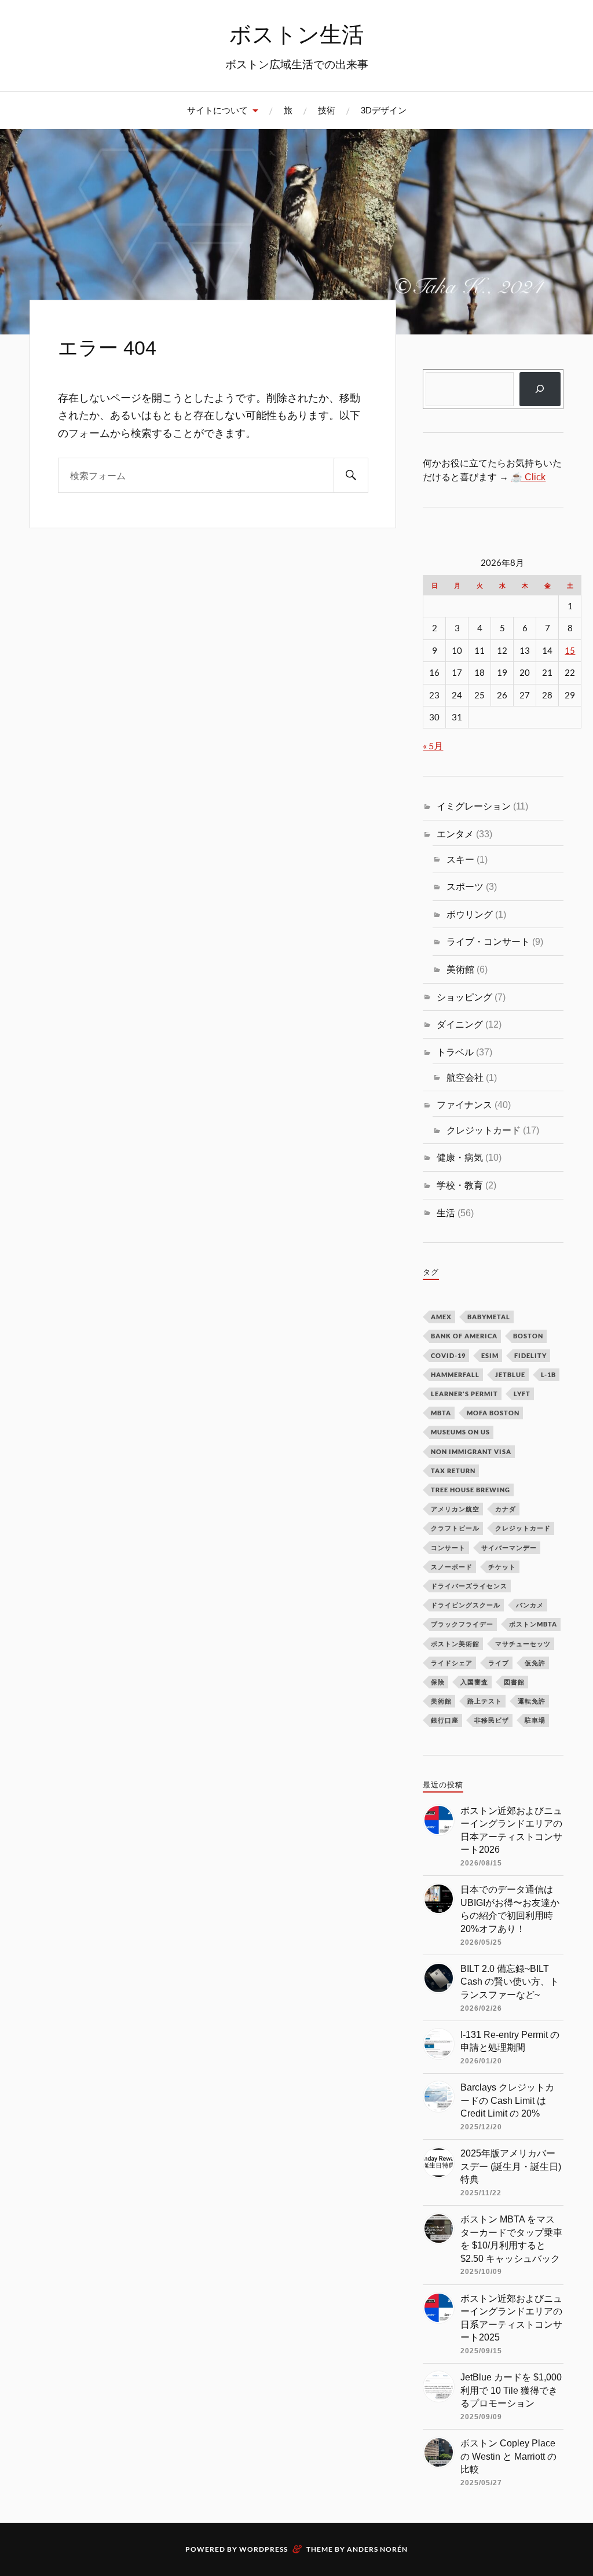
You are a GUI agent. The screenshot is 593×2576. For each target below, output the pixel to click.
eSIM (490, 1355)
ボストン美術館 (455, 1644)
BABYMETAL (489, 1317)
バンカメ (530, 1605)
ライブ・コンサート (488, 941)
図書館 (514, 1682)
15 (570, 651)
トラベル (455, 1052)
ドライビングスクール (466, 1605)
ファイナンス (464, 1105)
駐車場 (535, 1720)
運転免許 (532, 1701)
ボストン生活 (296, 34)
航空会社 (465, 1077)
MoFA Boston (493, 1413)
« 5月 (433, 746)
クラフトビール (455, 1528)
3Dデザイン (384, 110)
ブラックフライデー (462, 1624)
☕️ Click (528, 477)
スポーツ (465, 886)
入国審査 (474, 1682)
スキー (460, 859)
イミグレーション (474, 806)
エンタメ (455, 834)
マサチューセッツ (523, 1644)
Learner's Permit (464, 1394)
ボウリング (470, 914)
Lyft (522, 1394)
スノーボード (452, 1567)
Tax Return (453, 1471)
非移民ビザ (492, 1720)
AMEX (441, 1317)
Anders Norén (377, 2549)
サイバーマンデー (509, 1548)
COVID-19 (448, 1355)
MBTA (441, 1413)
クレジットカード (484, 1130)
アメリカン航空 (455, 1509)
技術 (327, 110)
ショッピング (464, 997)
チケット (502, 1567)
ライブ (499, 1663)
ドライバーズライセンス (469, 1586)
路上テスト (485, 1701)
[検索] (351, 475)
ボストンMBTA (533, 1624)
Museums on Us (460, 1432)
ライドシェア (452, 1663)
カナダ (506, 1509)
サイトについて (217, 110)
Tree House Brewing (471, 1490)
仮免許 (535, 1663)
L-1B (548, 1375)
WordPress (263, 2549)
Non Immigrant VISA (471, 1451)
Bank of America (464, 1336)
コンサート (448, 1548)
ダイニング (460, 1024)
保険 (438, 1682)
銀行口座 (445, 1720)
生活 (446, 1213)
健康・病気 (460, 1157)
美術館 (460, 969)
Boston (528, 1336)
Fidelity (530, 1355)
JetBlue (510, 1375)
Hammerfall (455, 1375)
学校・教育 (460, 1185)
